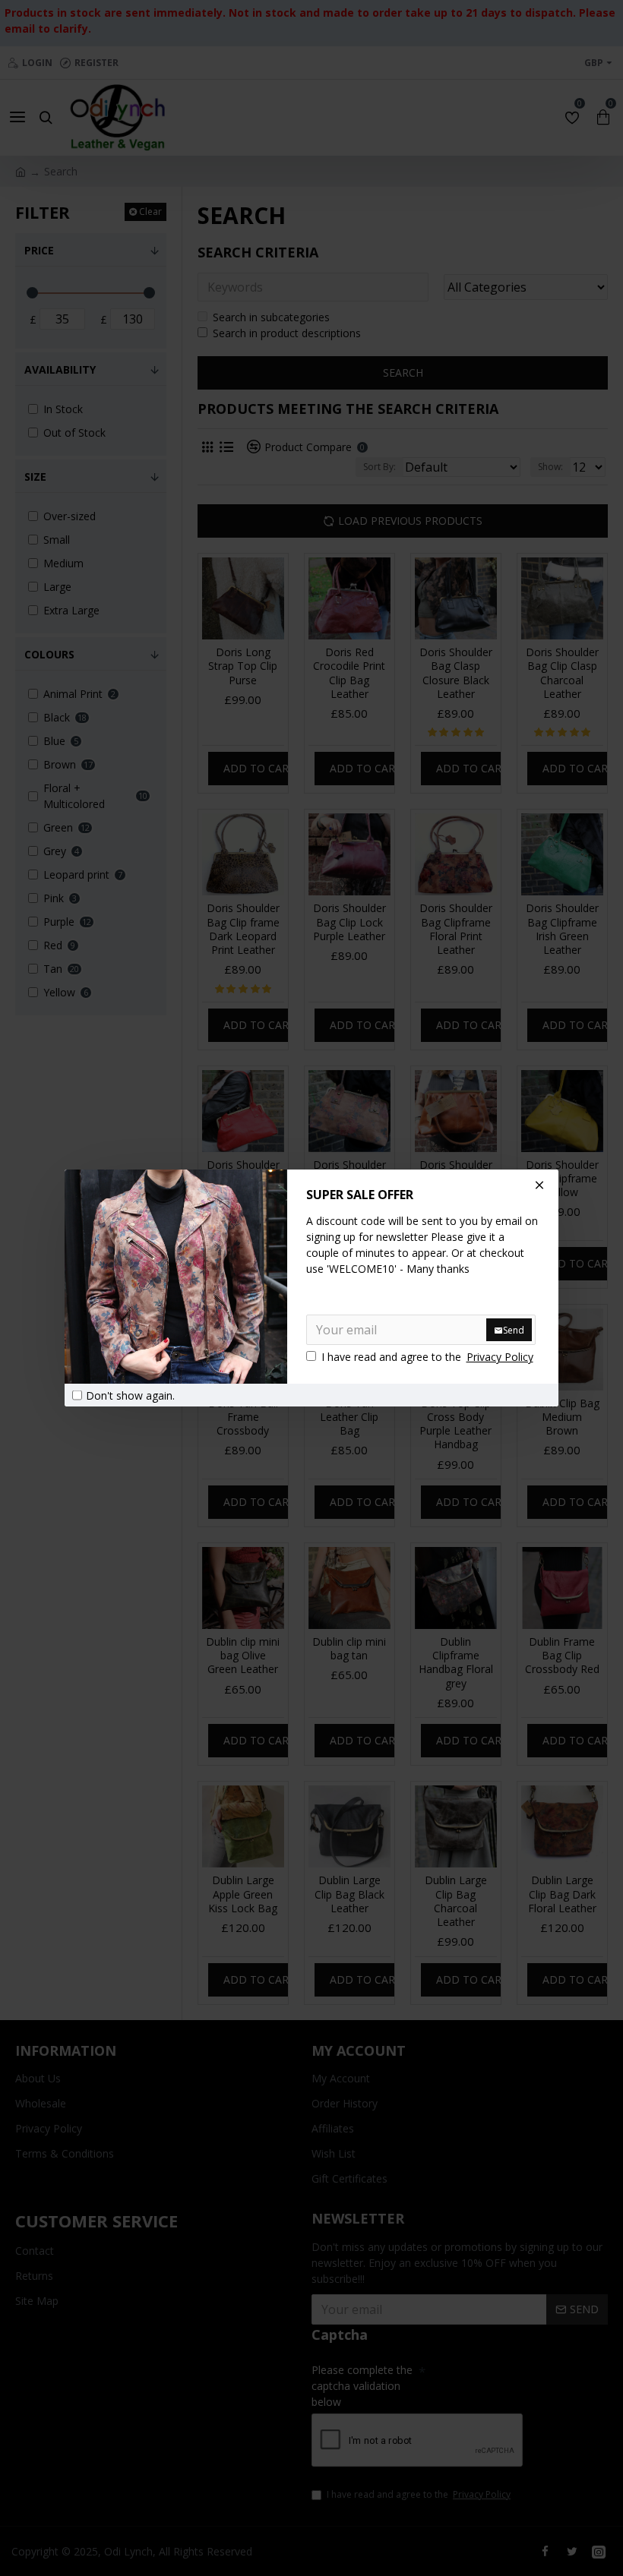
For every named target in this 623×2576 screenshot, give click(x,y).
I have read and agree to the (427, 1357)
